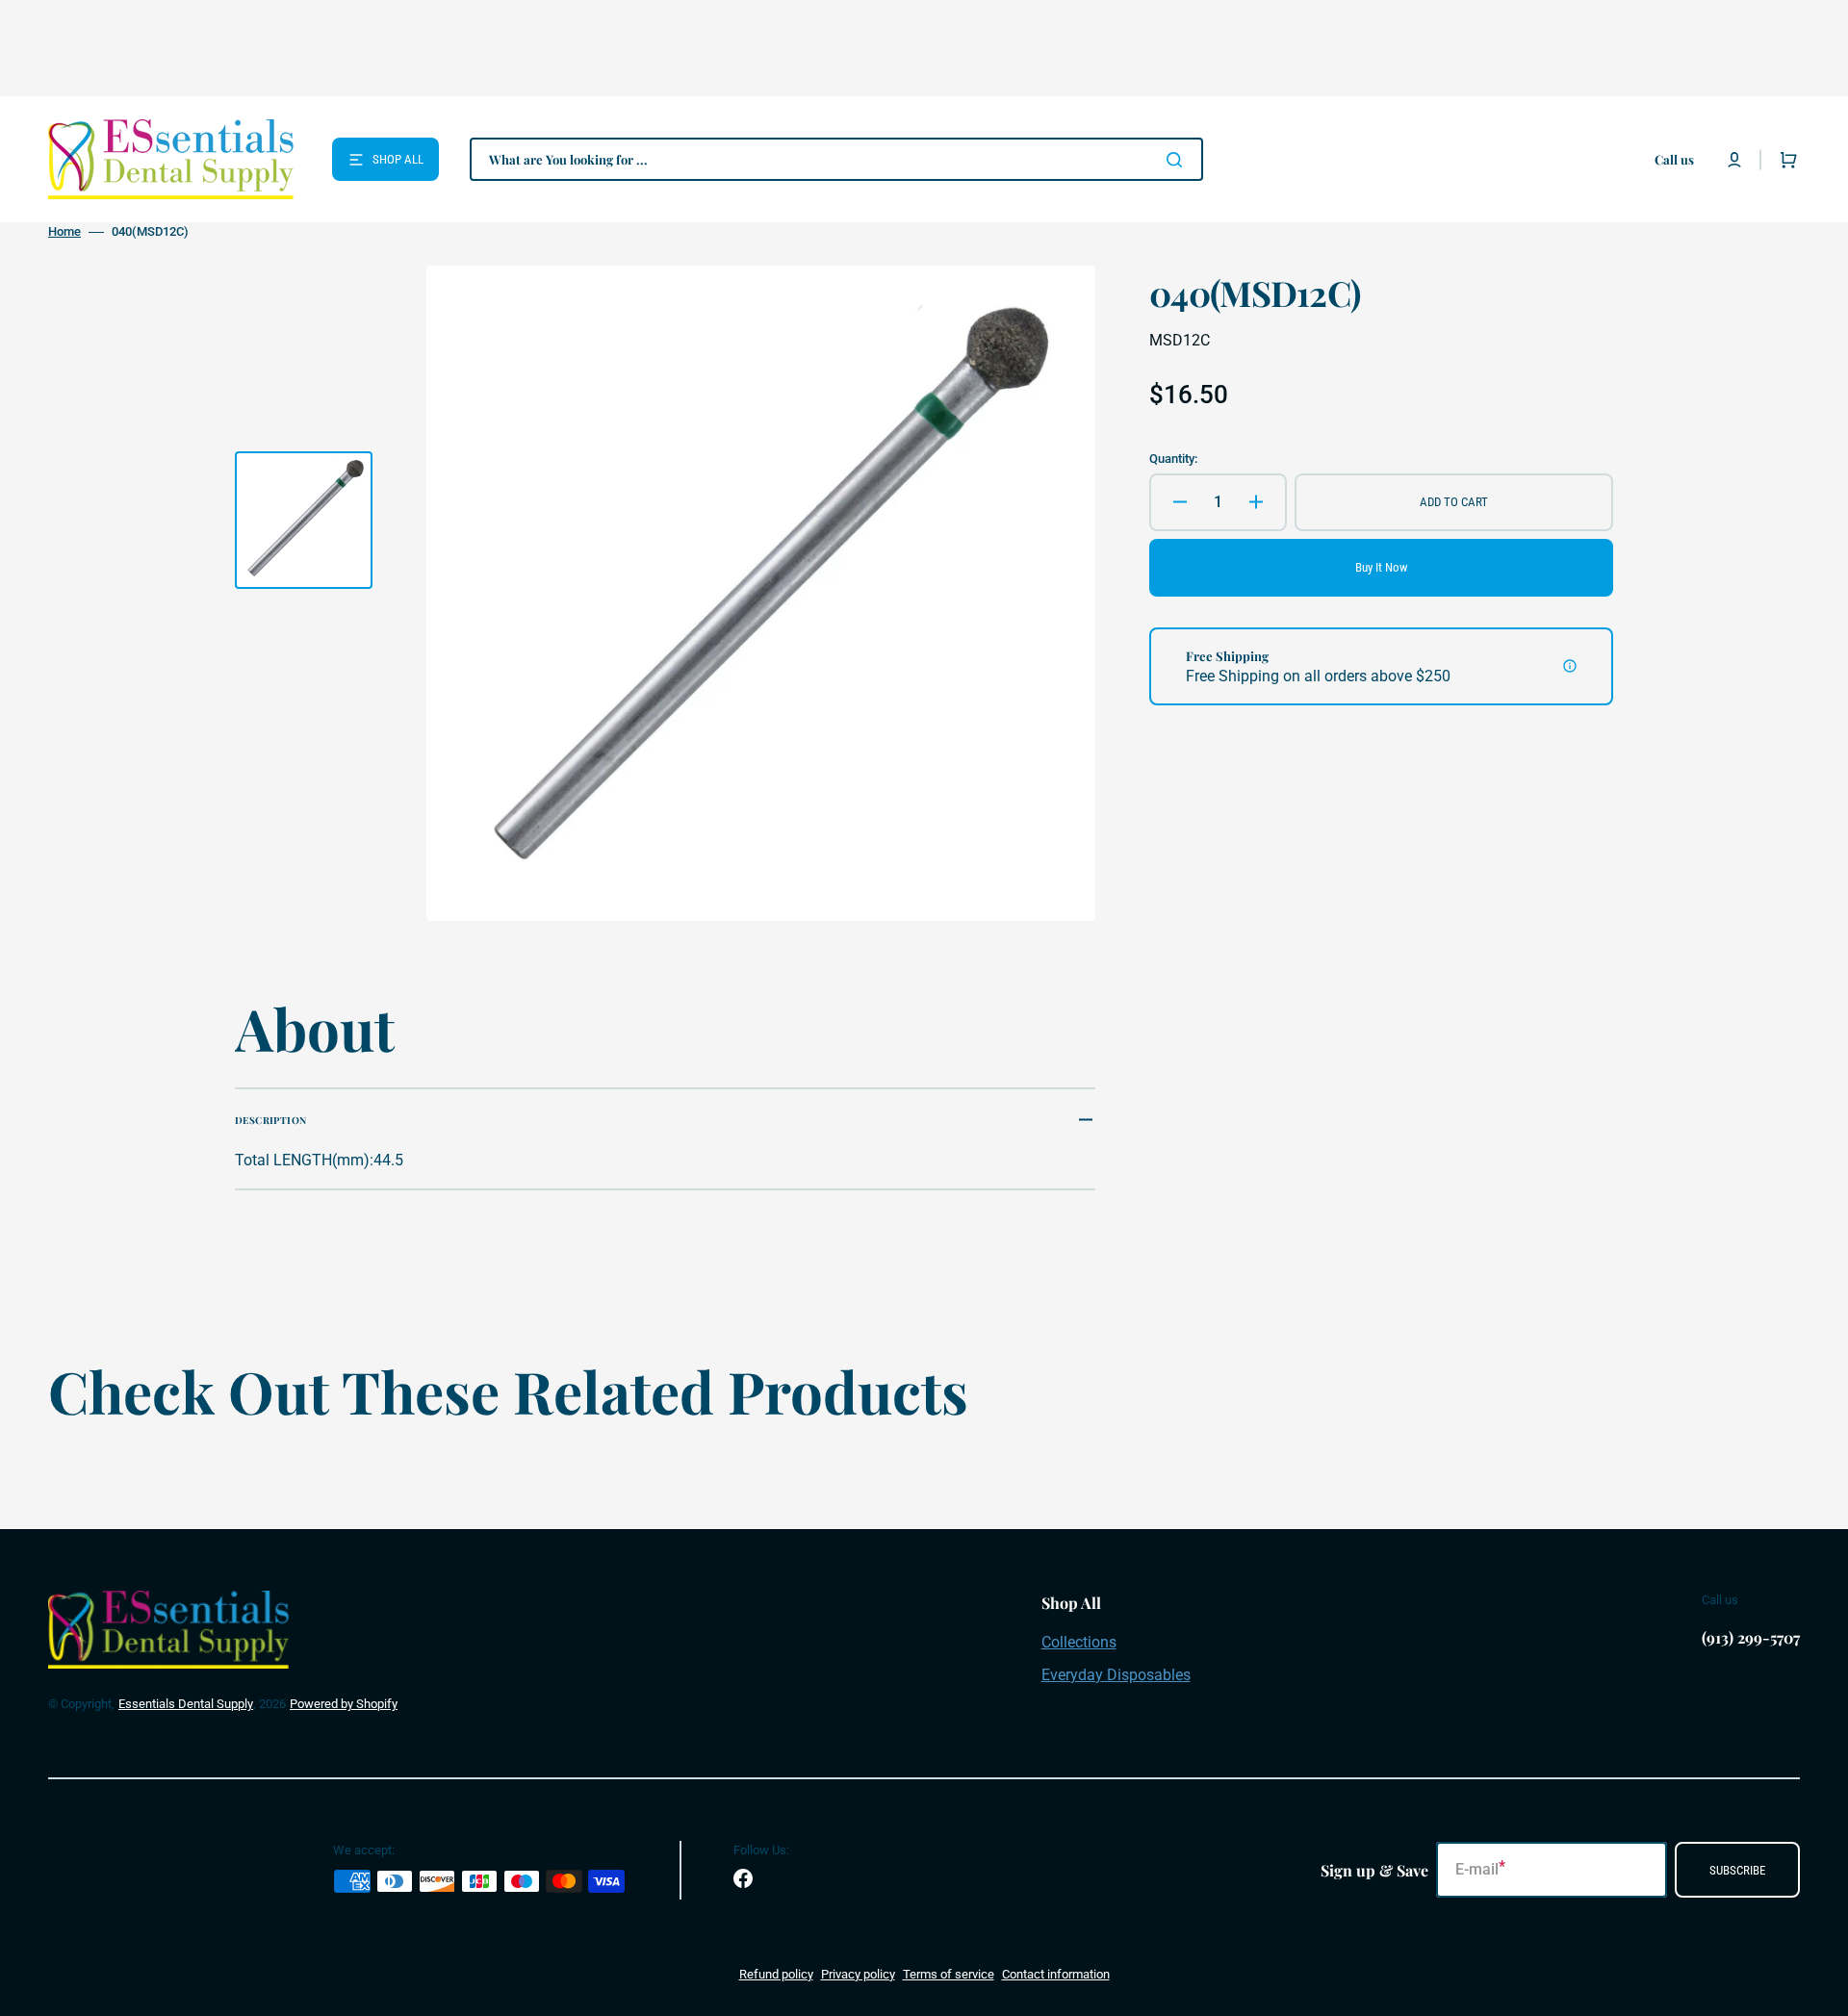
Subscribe (1737, 1870)
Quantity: (1173, 459)
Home (64, 231)
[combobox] (836, 159)
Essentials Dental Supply (186, 1704)
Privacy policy (858, 1974)
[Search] (1178, 160)
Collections (1079, 1642)
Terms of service (949, 1974)
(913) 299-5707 (1751, 1637)
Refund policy (776, 1974)
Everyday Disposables (1116, 1675)
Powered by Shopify (344, 1704)
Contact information (1056, 1974)
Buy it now (1381, 567)
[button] (1734, 160)
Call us (1674, 159)
